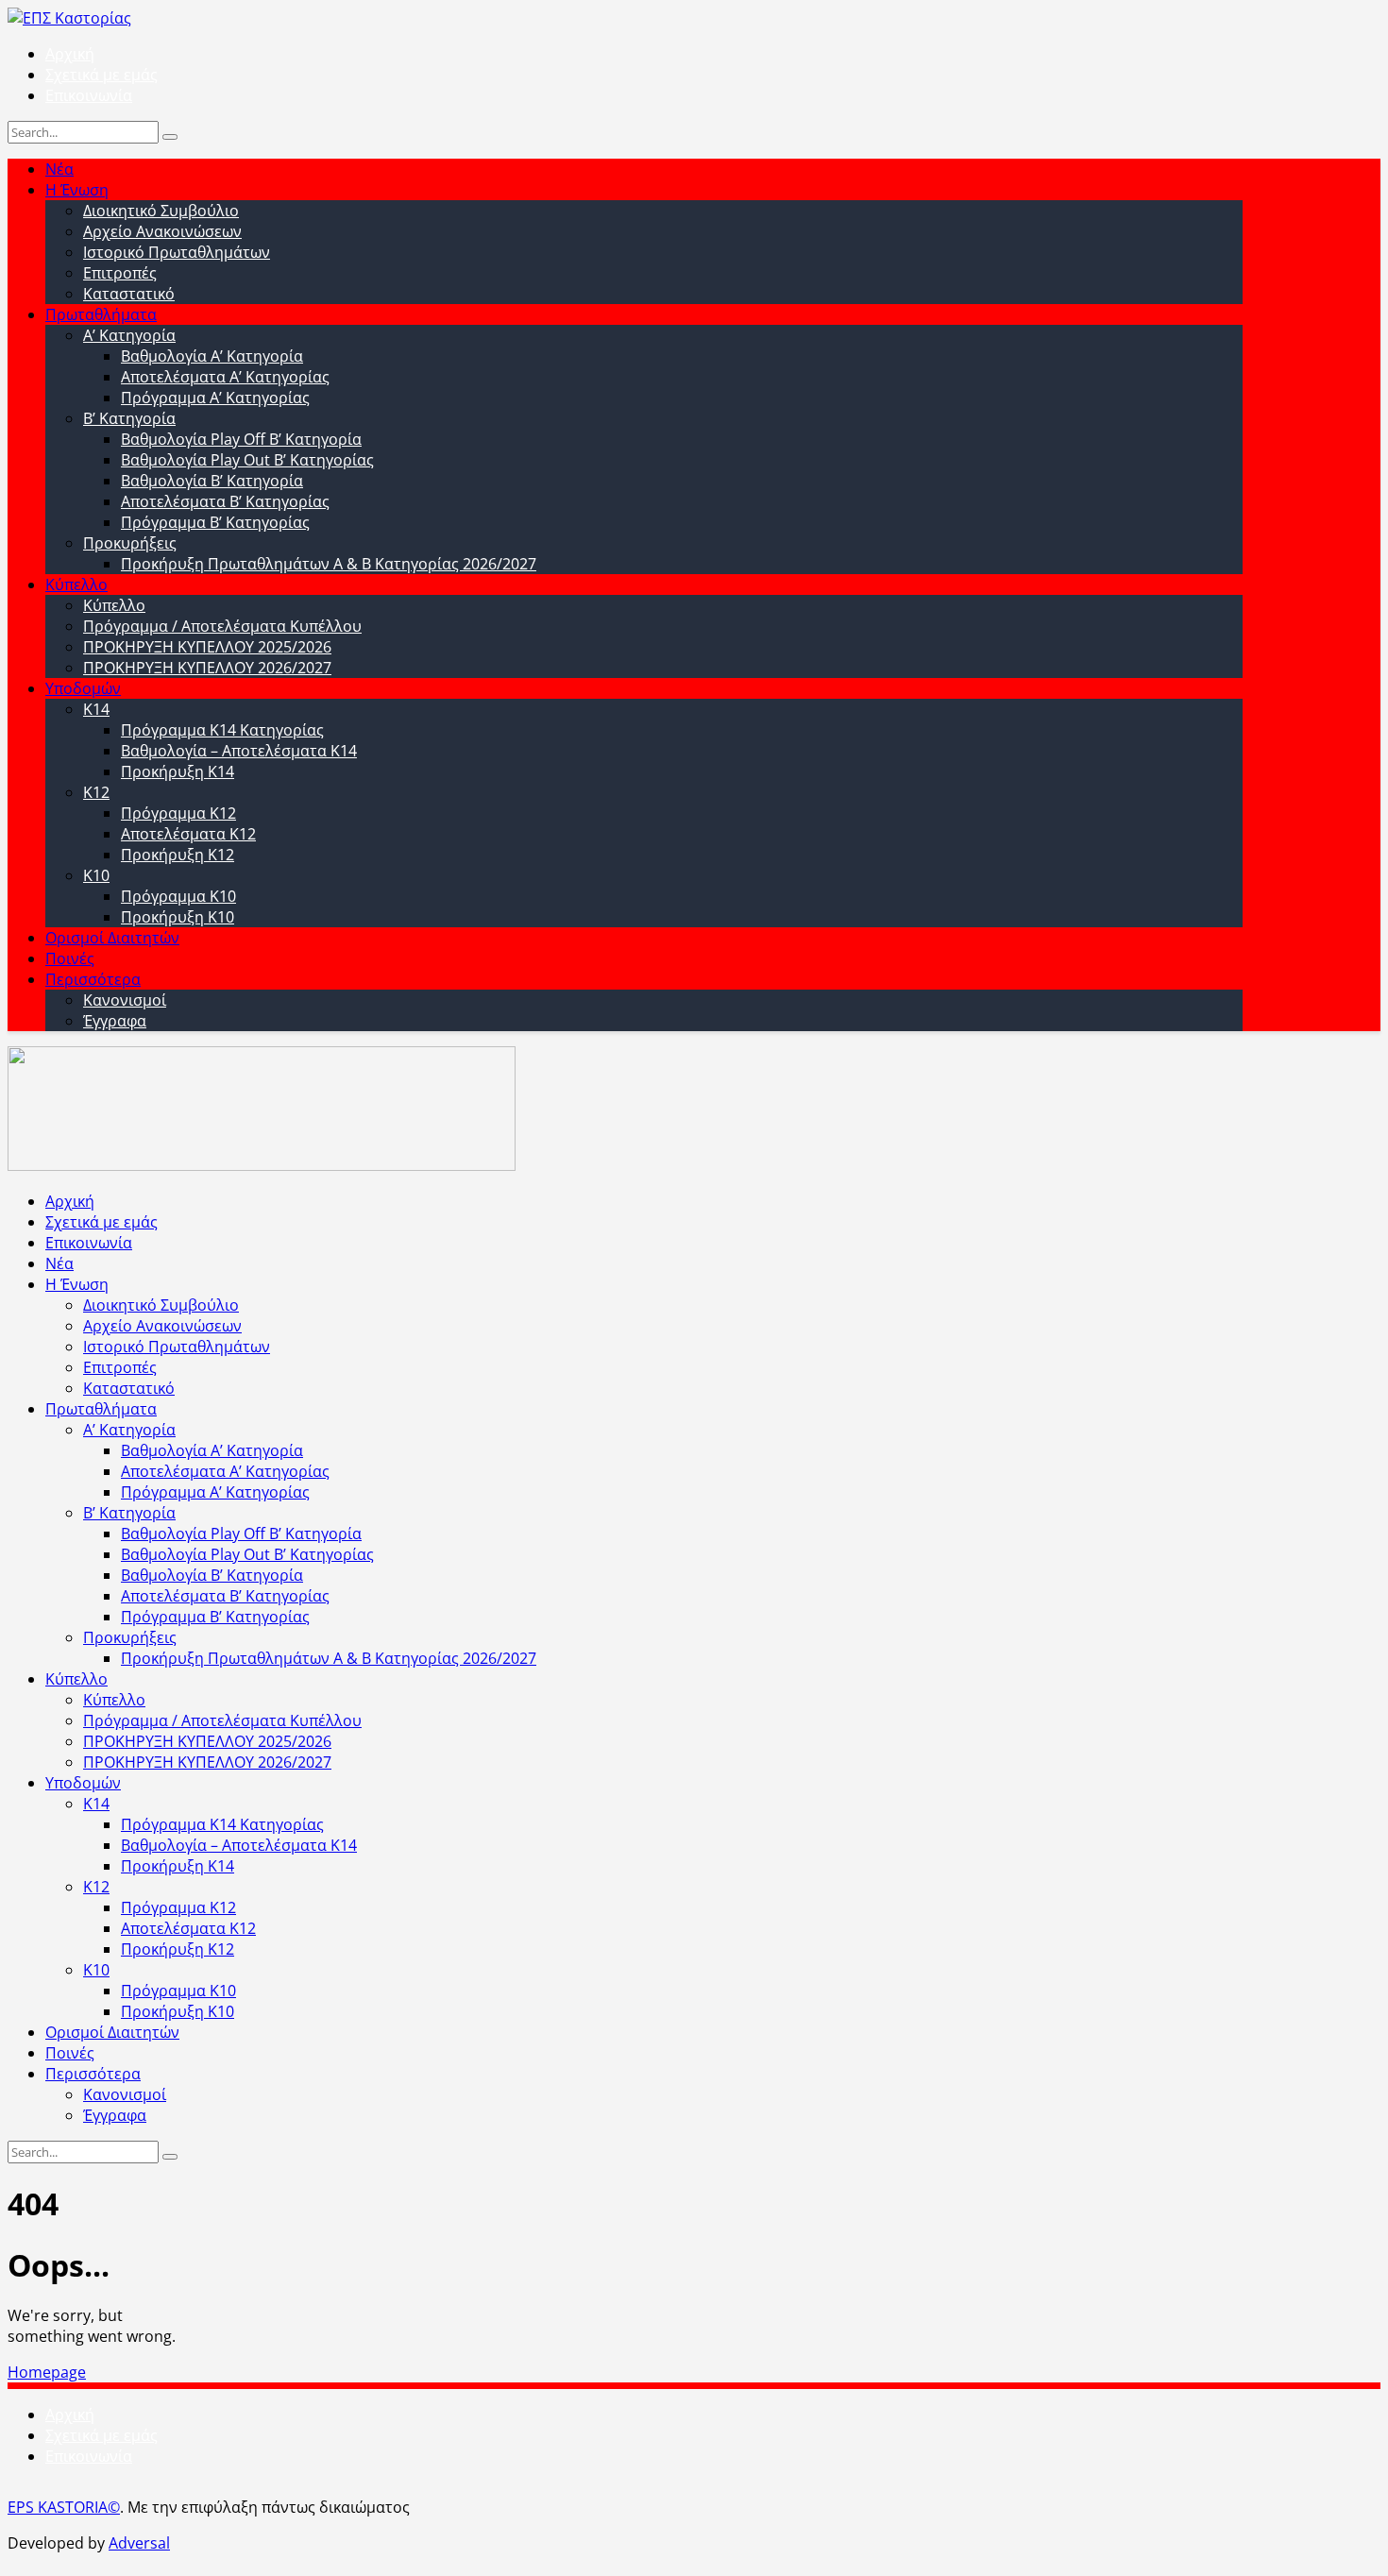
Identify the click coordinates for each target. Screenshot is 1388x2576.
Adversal (139, 2543)
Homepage (47, 2372)
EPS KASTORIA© (64, 2507)
